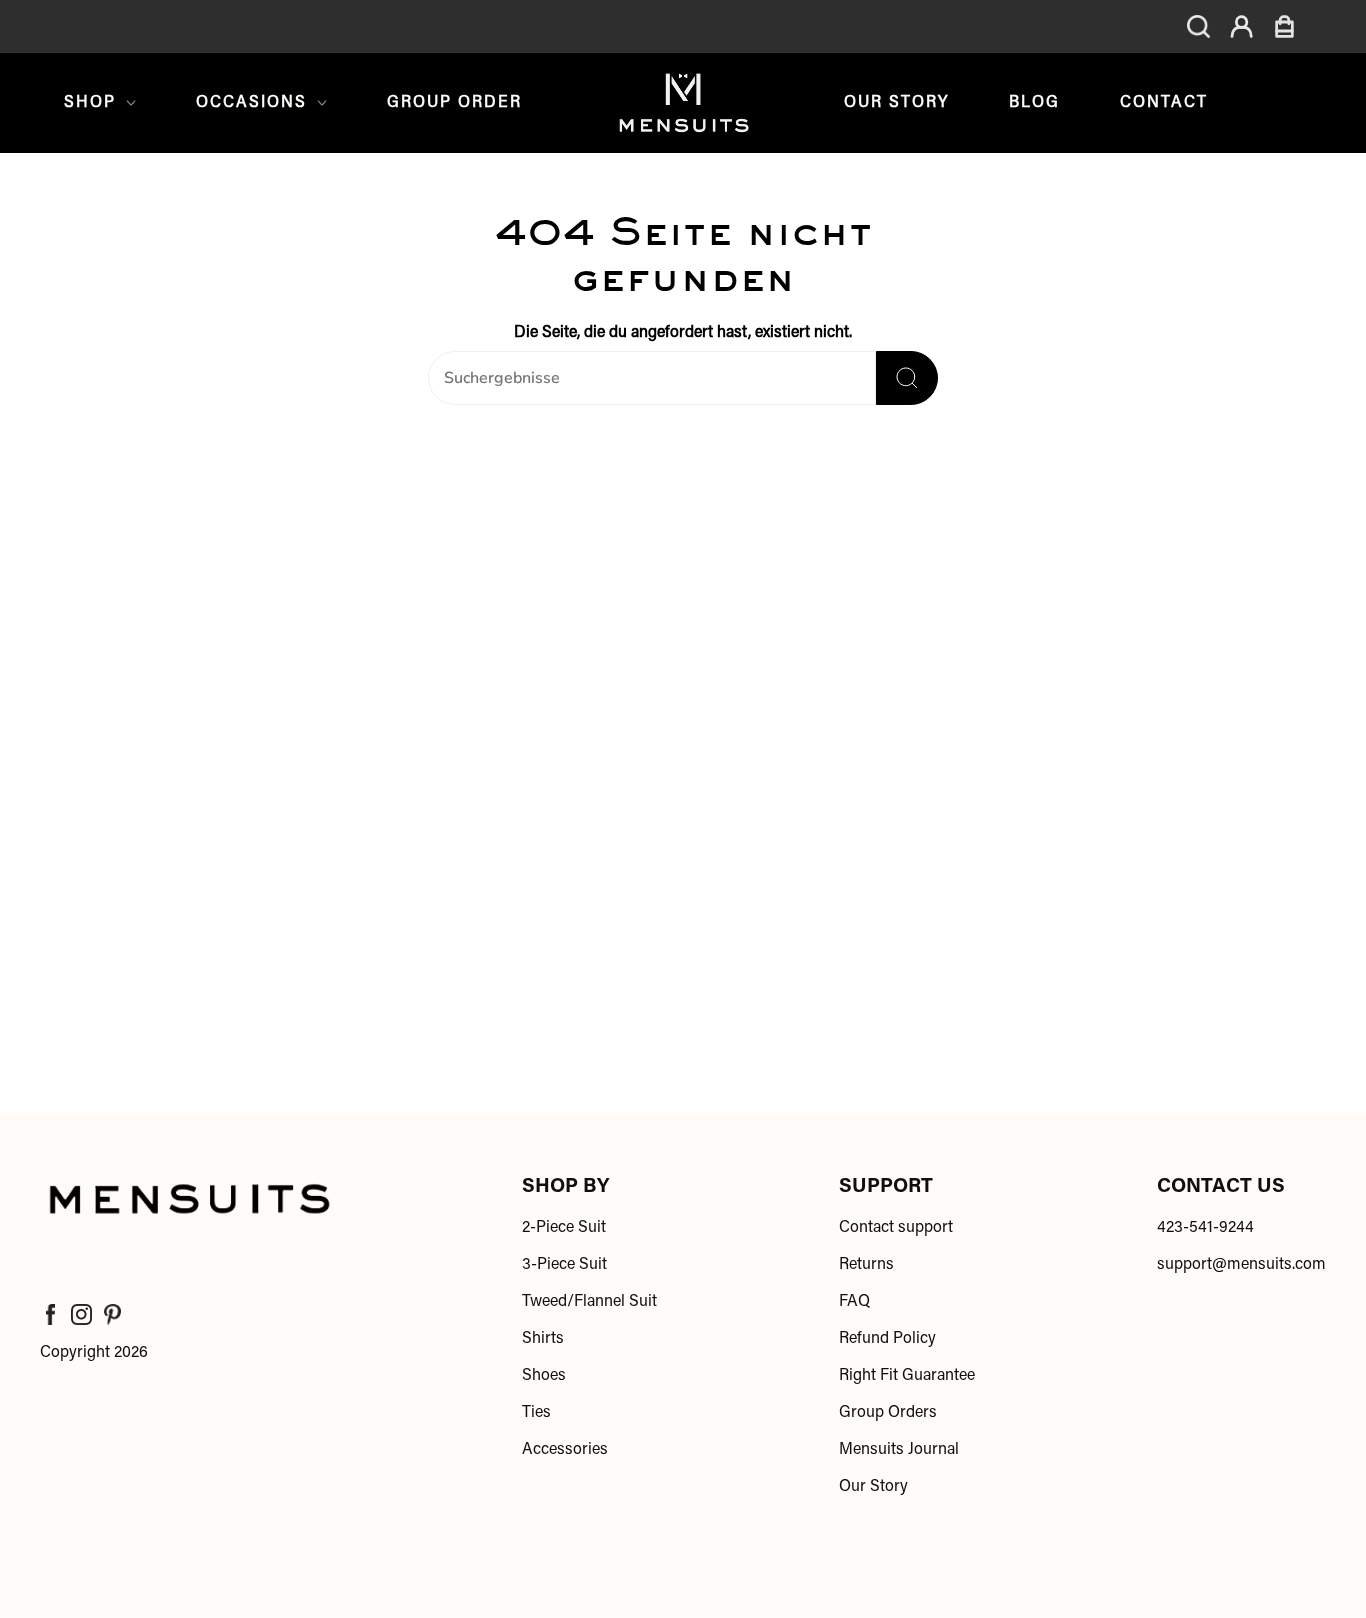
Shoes (544, 1376)
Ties (536, 1413)
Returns (866, 1265)
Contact (1164, 103)
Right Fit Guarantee (907, 1376)
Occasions (251, 103)
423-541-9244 (1205, 1228)
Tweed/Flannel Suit (589, 1302)
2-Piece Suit (564, 1228)
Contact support (896, 1228)
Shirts (543, 1339)
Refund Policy (887, 1339)
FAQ (854, 1302)
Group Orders (888, 1413)
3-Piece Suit (564, 1265)
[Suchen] (907, 378)
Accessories (565, 1450)
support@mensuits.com (1241, 1265)
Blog (1034, 103)
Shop (90, 103)
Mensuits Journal (899, 1450)
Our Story (896, 103)
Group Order (454, 103)
